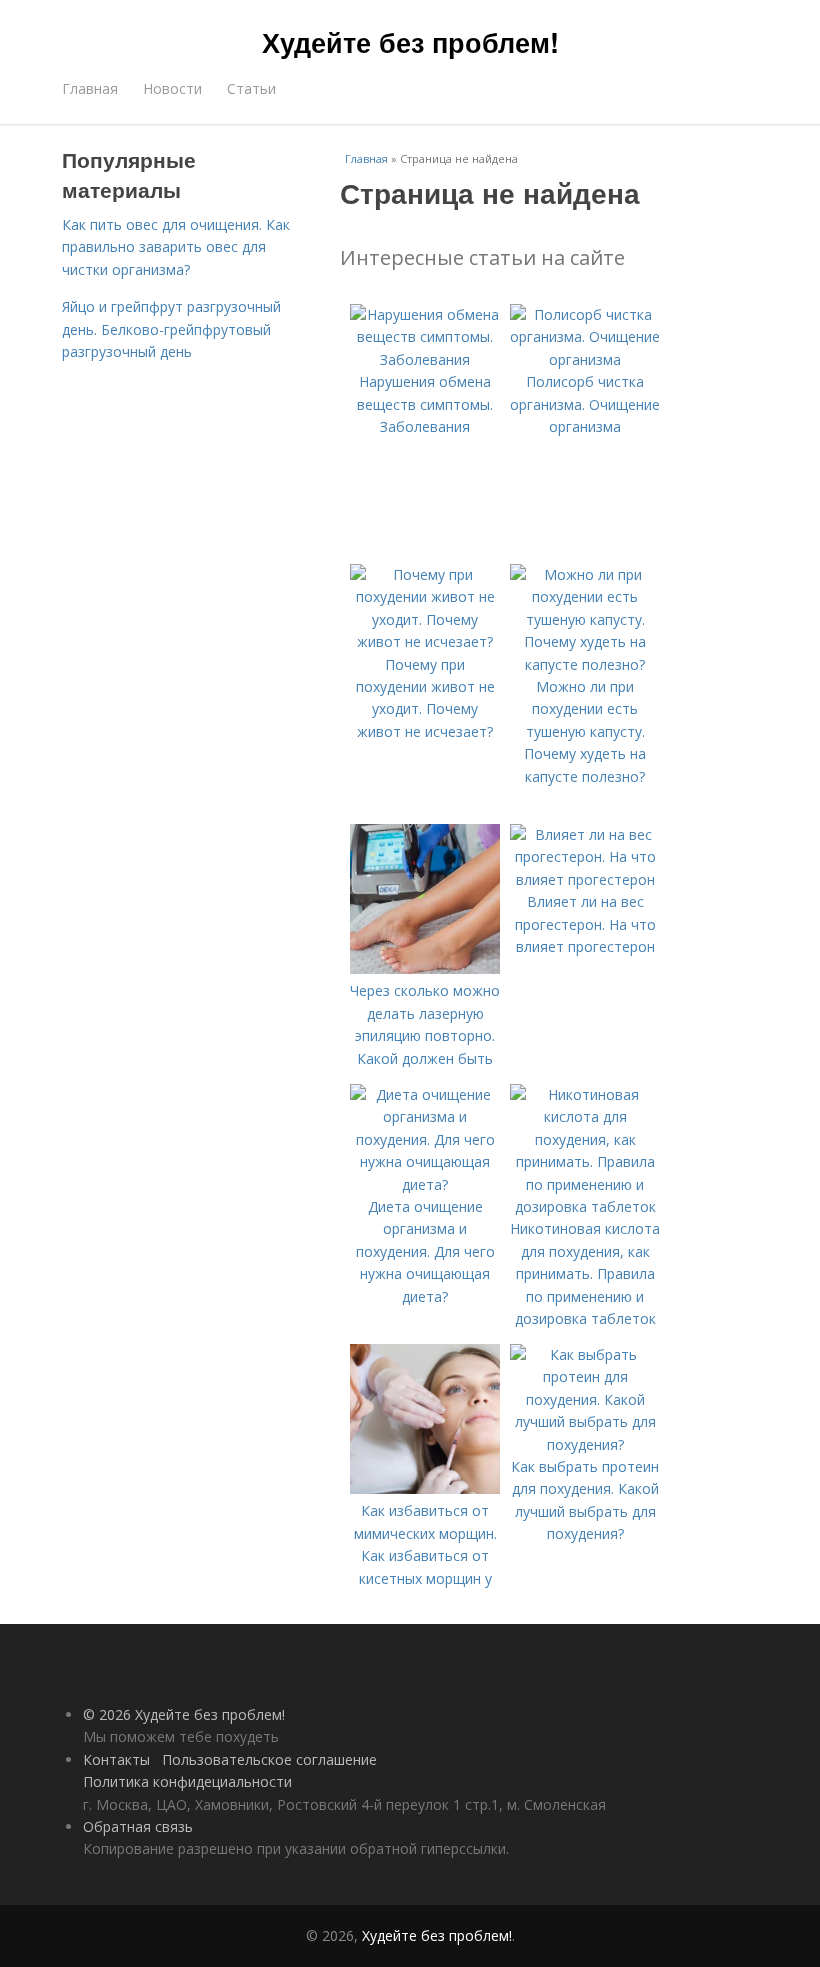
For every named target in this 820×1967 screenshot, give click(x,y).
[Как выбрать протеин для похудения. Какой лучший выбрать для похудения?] (585, 1444)
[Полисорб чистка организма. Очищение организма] (585, 359)
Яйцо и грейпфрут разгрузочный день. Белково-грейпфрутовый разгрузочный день (171, 329)
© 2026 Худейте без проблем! (184, 1714)
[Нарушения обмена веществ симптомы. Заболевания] (425, 359)
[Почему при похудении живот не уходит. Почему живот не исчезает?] (425, 641)
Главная (90, 88)
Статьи (251, 88)
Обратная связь (138, 1826)
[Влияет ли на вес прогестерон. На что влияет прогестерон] (585, 879)
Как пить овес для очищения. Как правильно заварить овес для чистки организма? (176, 247)
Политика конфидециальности (187, 1781)
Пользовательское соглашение (269, 1759)
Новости (172, 88)
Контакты (116, 1759)
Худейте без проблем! (410, 42)
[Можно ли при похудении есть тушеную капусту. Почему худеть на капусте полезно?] (585, 664)
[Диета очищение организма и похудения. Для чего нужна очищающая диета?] (425, 1184)
